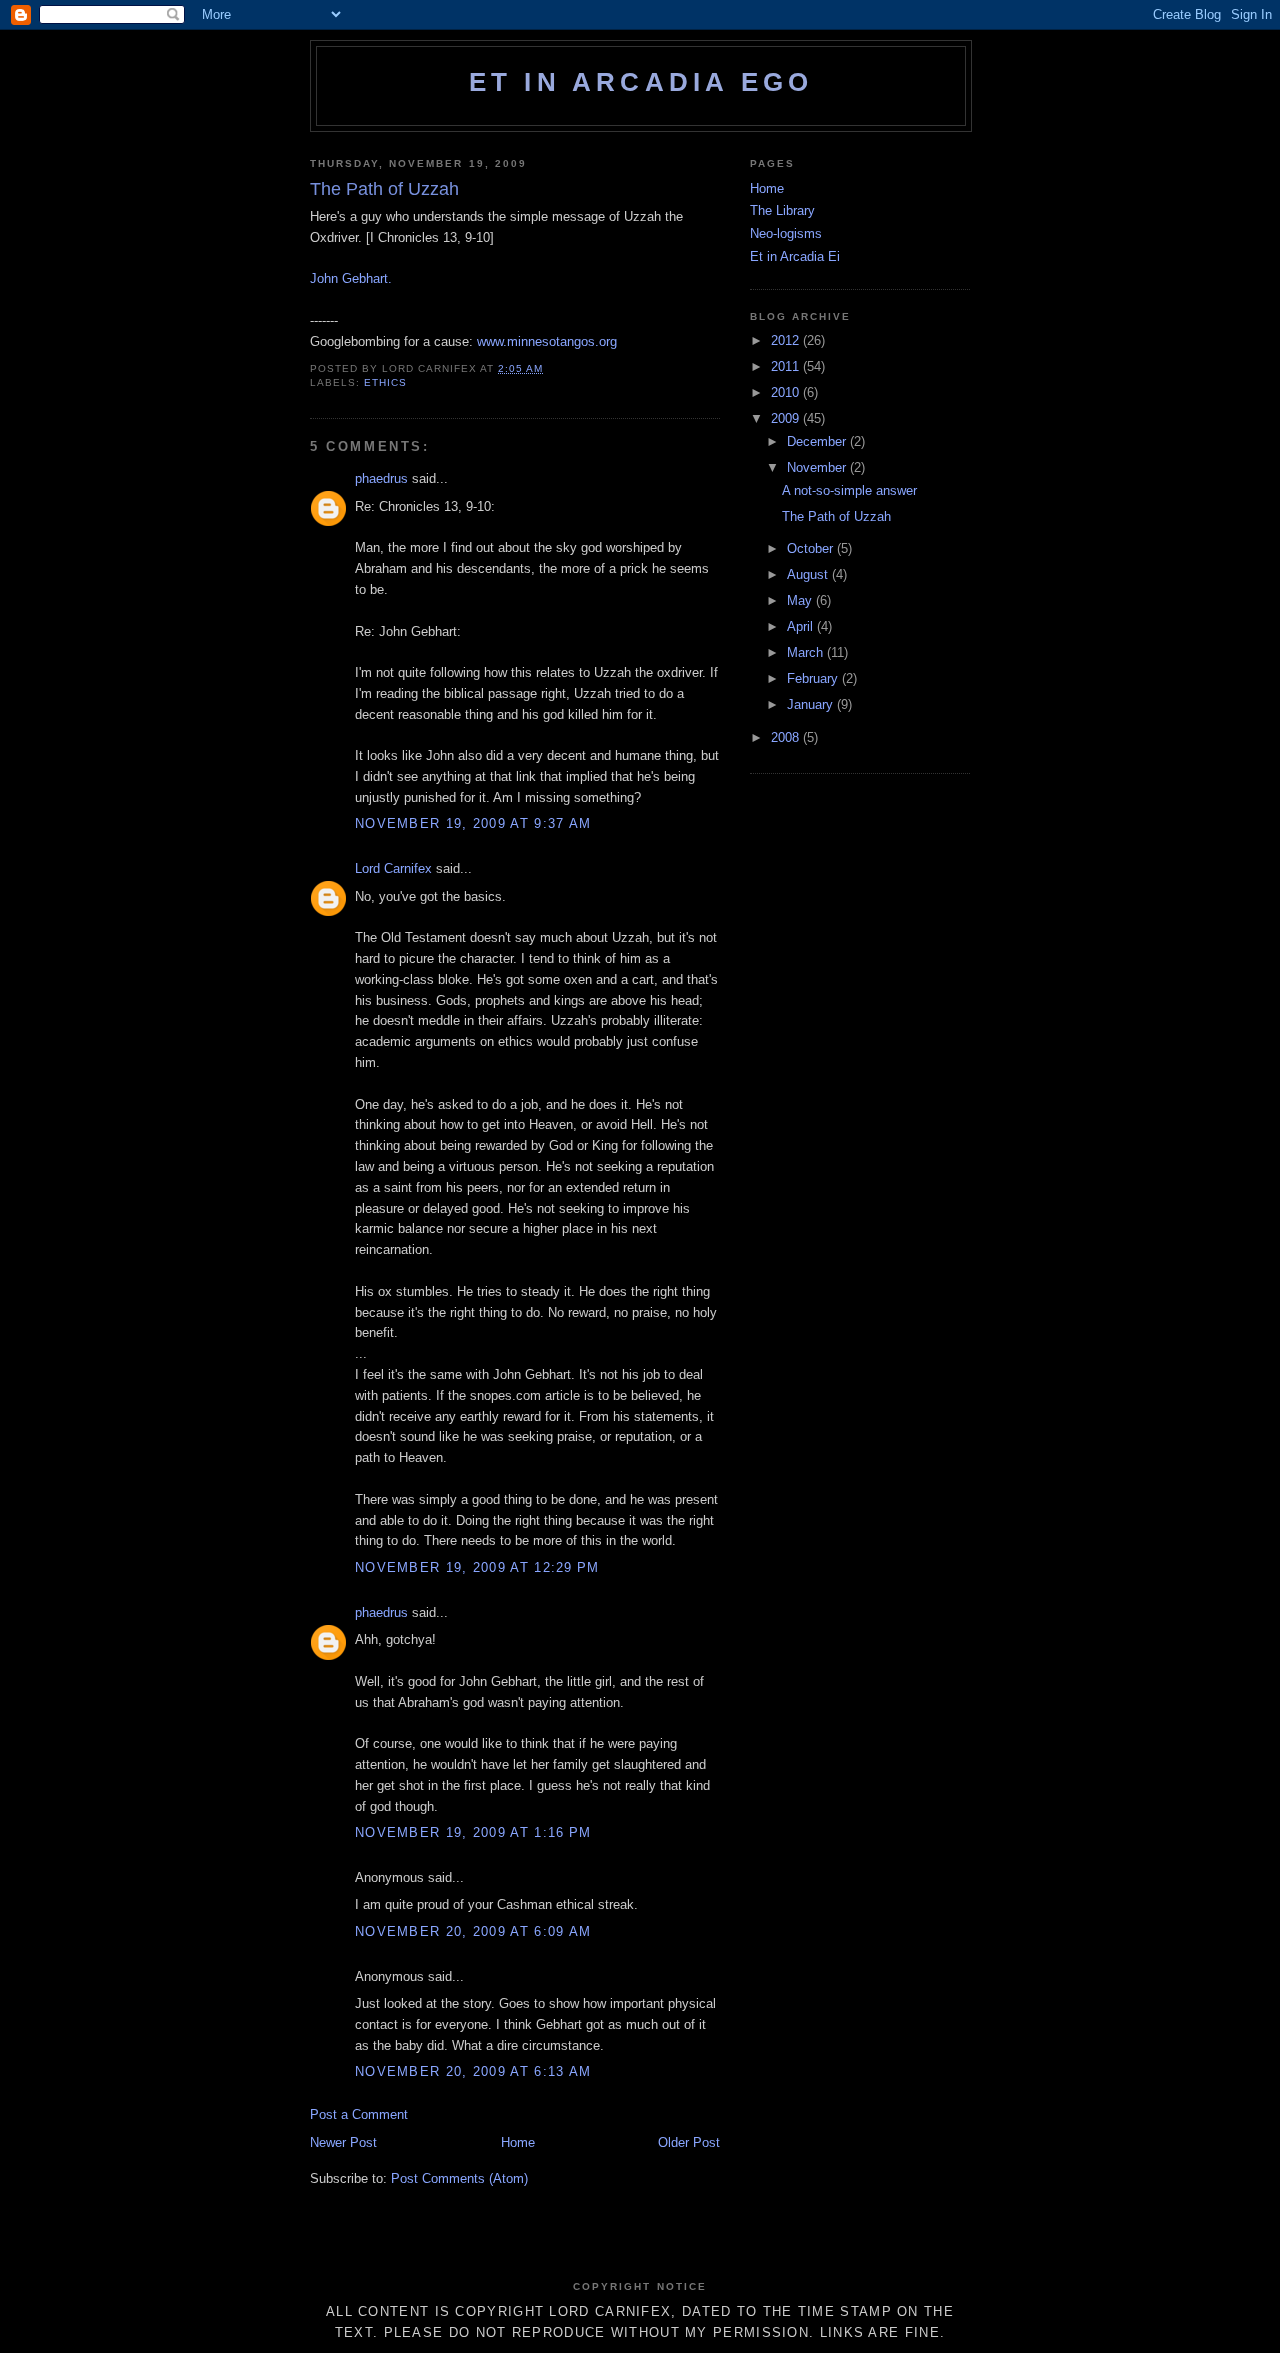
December (818, 441)
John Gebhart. (351, 278)
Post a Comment (359, 2114)
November (818, 467)
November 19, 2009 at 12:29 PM (477, 1567)
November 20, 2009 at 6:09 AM (473, 1931)
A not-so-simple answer (849, 490)
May (801, 600)
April (802, 626)
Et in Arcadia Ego (641, 82)
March (807, 652)
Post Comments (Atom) (459, 2178)
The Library (782, 210)
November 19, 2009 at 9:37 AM (473, 823)
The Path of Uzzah (836, 516)
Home (518, 2142)
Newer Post (343, 2142)
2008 (787, 737)
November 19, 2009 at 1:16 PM (473, 1832)
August (809, 574)
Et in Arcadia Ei (795, 256)
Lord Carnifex (393, 868)
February (814, 678)
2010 (787, 392)
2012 (787, 340)
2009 (787, 418)
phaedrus (381, 478)
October (812, 548)
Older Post (689, 2142)
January (812, 704)
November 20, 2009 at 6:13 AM (473, 2071)
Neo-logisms (786, 233)
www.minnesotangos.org (547, 341)
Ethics (385, 382)
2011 (787, 366)
